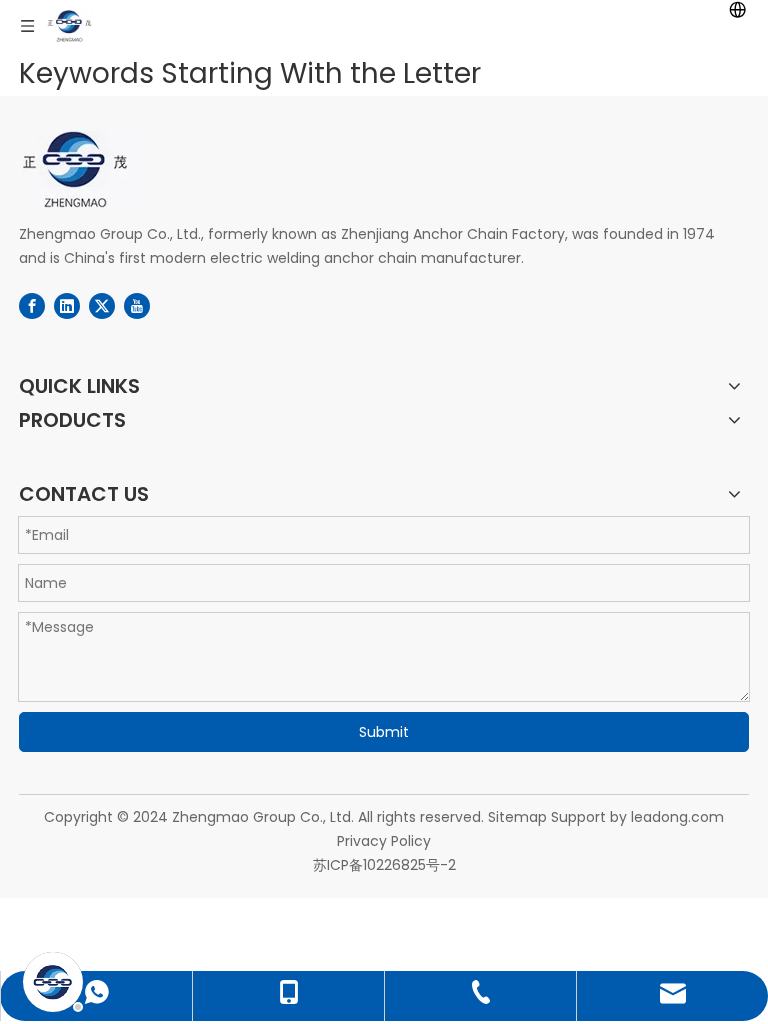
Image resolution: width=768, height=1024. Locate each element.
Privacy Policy (384, 841)
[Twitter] (102, 306)
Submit (384, 732)
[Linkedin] (67, 306)
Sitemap (517, 817)
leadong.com (677, 817)
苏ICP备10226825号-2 (384, 865)
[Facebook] (32, 306)
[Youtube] (137, 306)
